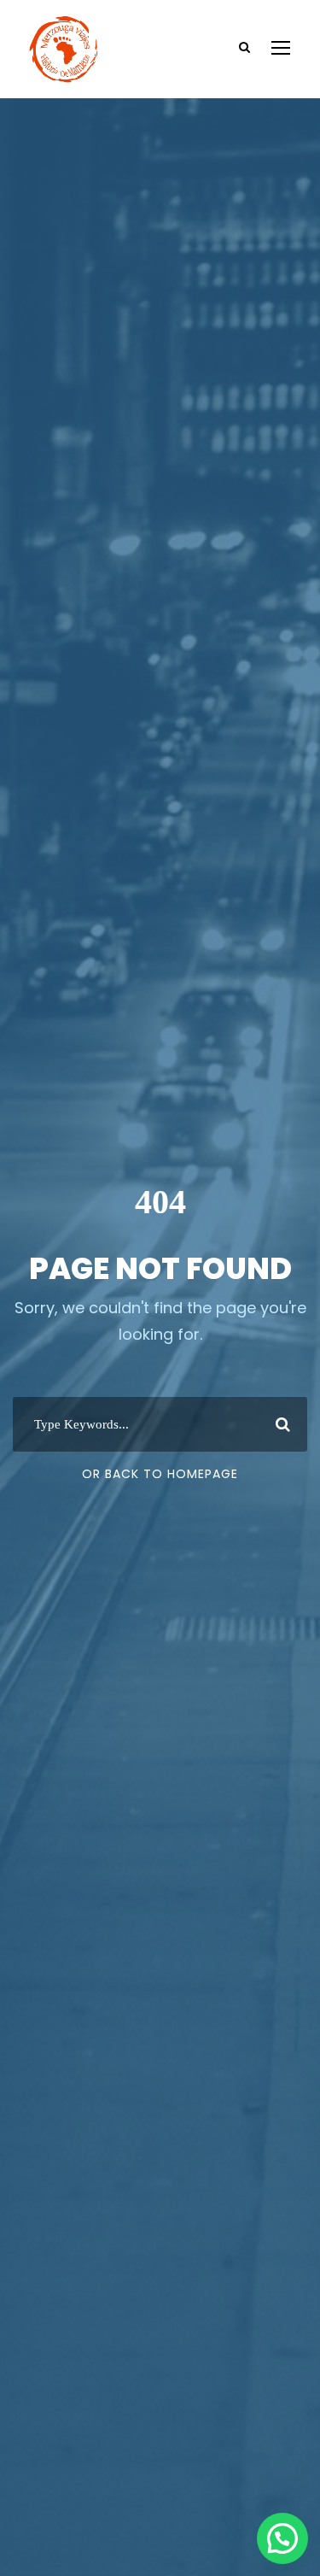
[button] (282, 2538)
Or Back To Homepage (160, 1474)
